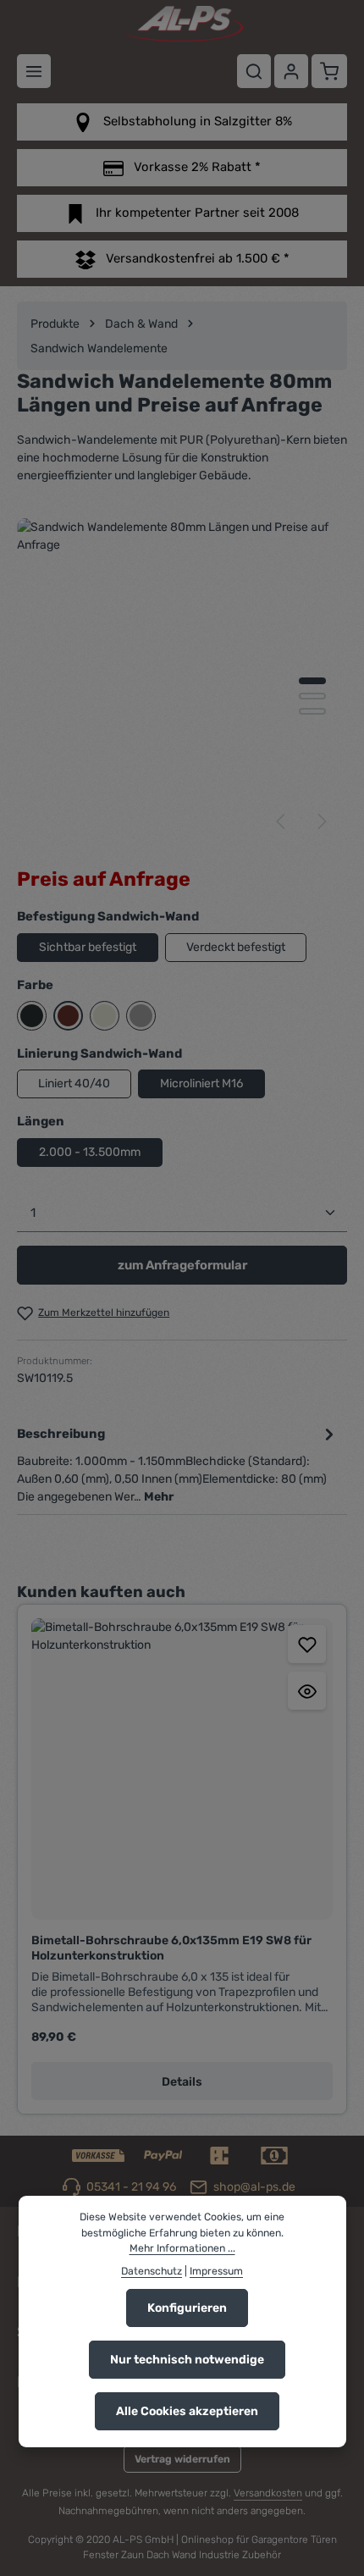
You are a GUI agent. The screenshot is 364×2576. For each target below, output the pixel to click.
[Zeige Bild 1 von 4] (312, 681)
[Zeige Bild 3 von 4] (312, 711)
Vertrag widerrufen (182, 2459)
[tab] (178, 1464)
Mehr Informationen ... (182, 2248)
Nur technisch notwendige (187, 2360)
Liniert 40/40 (74, 1083)
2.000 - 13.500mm (90, 1152)
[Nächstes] (321, 821)
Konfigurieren (187, 2308)
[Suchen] (254, 71)
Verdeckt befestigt (236, 947)
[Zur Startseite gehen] (182, 24)
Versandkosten (268, 2493)
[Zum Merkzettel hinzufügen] (307, 1644)
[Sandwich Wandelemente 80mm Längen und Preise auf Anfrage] (182, 683)
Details (182, 2082)
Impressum (216, 2271)
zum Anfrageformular (182, 1265)
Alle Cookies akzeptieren (187, 2411)
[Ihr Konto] (291, 71)
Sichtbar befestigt (88, 947)
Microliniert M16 (201, 1083)
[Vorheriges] (282, 821)
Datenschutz (152, 2271)
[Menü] (34, 71)
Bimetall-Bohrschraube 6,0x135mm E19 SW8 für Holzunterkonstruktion (171, 1948)
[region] (182, 683)
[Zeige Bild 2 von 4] (312, 696)
